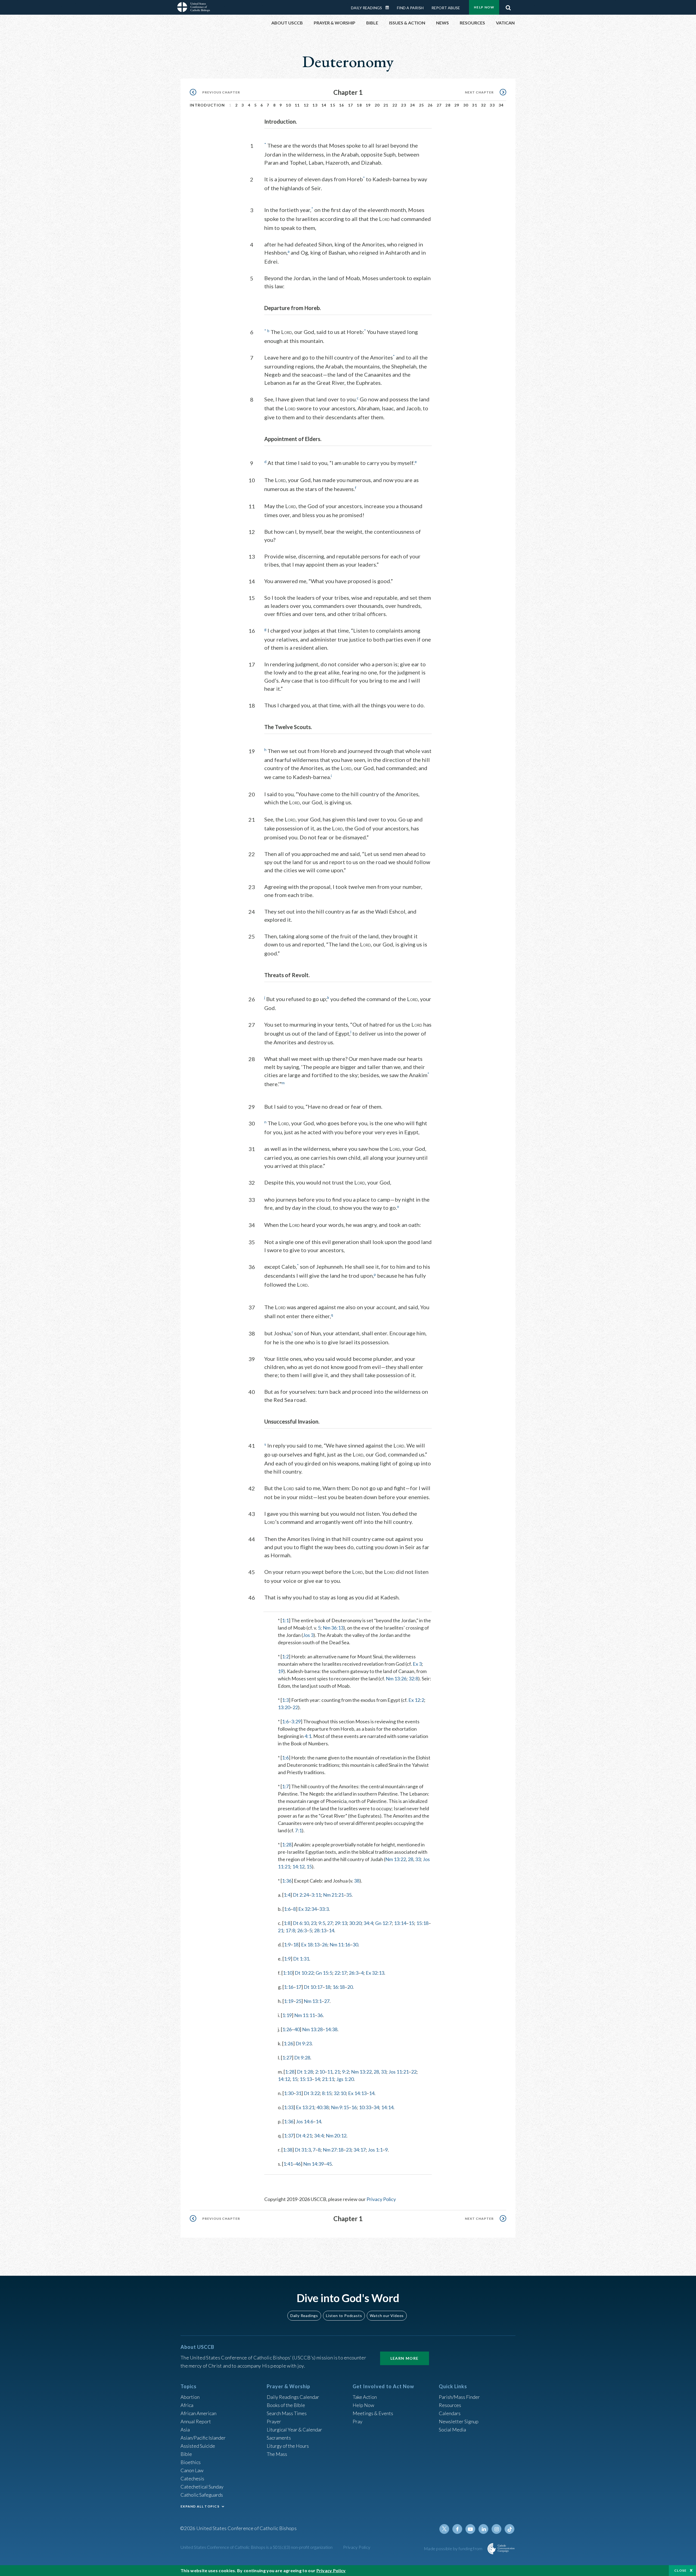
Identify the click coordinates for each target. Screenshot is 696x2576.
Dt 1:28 (305, 2072)
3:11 (316, 1895)
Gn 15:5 (324, 1973)
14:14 (387, 2107)
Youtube (470, 2529)
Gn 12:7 (383, 1923)
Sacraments (279, 2438)
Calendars (450, 2413)
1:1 (285, 1620)
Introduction (207, 105)
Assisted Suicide (198, 2446)
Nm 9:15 (340, 2107)
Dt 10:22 (304, 1973)
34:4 (368, 1923)
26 (430, 105)
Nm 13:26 (396, 1678)
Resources (450, 2405)
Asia (185, 2430)
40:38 (323, 2107)
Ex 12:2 (416, 1700)
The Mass (277, 2454)
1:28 (287, 1845)
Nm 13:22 (396, 1859)
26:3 (302, 1930)
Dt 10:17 (313, 1987)
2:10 (320, 2072)
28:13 (320, 1930)
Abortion (190, 2397)
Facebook (457, 2529)
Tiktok (509, 2529)
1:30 (289, 2093)
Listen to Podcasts (344, 2316)
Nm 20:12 (336, 2136)
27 (439, 105)
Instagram (496, 2529)
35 (349, 1895)
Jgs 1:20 (345, 2079)
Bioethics (191, 2462)
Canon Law (192, 2470)
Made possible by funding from (454, 2548)
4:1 (308, 1736)
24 (413, 105)
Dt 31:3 (303, 2150)
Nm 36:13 (333, 1628)
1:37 (289, 2136)
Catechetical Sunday (202, 2487)
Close (681, 2570)
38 (357, 1881)
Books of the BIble (286, 2405)
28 (448, 105)
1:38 (288, 2150)
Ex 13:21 (305, 2107)
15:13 (306, 2079)
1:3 (285, 1700)
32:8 (413, 1678)
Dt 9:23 (304, 2043)
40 (297, 2029)
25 (422, 105)
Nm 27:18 (333, 2150)
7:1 (298, 1830)
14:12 (298, 1867)
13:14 (400, 1923)
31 (475, 105)
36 (320, 2015)
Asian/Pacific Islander (203, 2438)
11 (297, 105)
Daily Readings (366, 8)
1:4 (287, 1895)
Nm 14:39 (313, 2164)
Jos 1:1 (375, 2150)
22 (395, 105)
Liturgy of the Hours (288, 2446)
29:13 (341, 1923)
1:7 (285, 1786)
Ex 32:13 (375, 1973)
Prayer (274, 2421)
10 (288, 105)
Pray (358, 2421)
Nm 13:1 (313, 2001)
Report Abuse (446, 8)
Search (508, 6)
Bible (186, 2454)
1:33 (289, 2107)
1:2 (285, 1656)
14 (324, 105)
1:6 (285, 1721)
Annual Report (196, 2421)
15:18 (422, 1923)
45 (329, 2164)
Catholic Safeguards (202, 2495)
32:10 (340, 2093)
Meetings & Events (373, 2413)
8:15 (327, 2093)
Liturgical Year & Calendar (294, 2430)
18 (359, 105)
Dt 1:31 (301, 1959)
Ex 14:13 (357, 2093)
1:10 (288, 1973)
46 (298, 2164)
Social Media (452, 2430)
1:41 (288, 2164)
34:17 (360, 2150)
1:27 (287, 2058)
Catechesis (192, 2478)
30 (466, 105)
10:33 (365, 2107)
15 (333, 105)
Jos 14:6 (304, 2121)
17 (351, 105)
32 (484, 105)
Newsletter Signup (459, 2421)
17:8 (290, 1930)
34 (501, 105)
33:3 (324, 1909)
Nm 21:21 (333, 1895)
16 (342, 105)
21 (386, 105)
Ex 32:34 (307, 1909)
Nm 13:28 (312, 2029)
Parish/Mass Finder (459, 2397)
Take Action (365, 2397)
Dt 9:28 (302, 2058)
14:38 (331, 2029)
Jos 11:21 (399, 2072)
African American (198, 2413)
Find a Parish (410, 8)
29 (457, 105)
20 (377, 105)
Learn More (405, 2358)
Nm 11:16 (340, 1944)
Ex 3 (417, 1664)
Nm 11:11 (304, 2015)
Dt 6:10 (301, 1923)
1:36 (287, 1881)
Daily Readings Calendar (389, 8)
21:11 (328, 2079)
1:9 (287, 1944)
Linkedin (483, 2529)
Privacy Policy (381, 2199)
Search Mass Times (287, 2413)
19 (368, 105)
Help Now (484, 7)
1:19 (289, 2001)
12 (306, 105)
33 (492, 105)
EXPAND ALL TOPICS (200, 2506)
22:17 (341, 1973)
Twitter (444, 2529)
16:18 (339, 1987)
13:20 (284, 1707)
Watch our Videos (387, 2316)
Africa (187, 2405)
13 (315, 105)
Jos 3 (308, 1635)
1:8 (287, 1923)
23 (404, 105)
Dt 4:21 (304, 2136)
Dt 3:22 (312, 2093)
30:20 (355, 1923)
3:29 (296, 1721)
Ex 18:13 (310, 1944)
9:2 (345, 2072)
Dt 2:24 (301, 1895)
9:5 (322, 1923)
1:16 (289, 1987)
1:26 (287, 2029)
